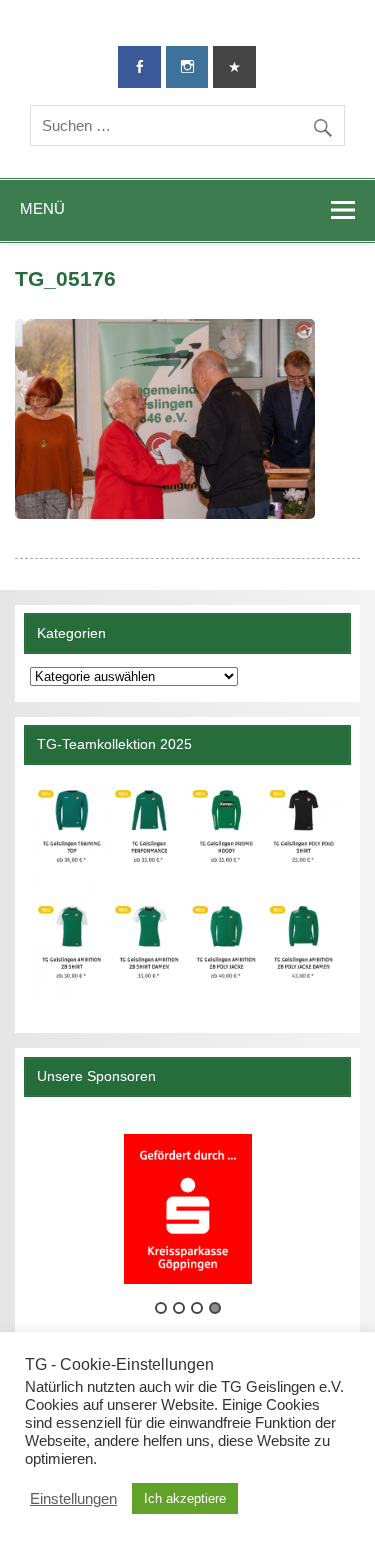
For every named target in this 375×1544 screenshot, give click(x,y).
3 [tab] (197, 1308)
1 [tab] (161, 1308)
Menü (42, 208)
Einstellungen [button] (73, 1499)
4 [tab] (215, 1308)
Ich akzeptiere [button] (185, 1498)
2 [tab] (179, 1308)
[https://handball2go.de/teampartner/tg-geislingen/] (187, 892)
